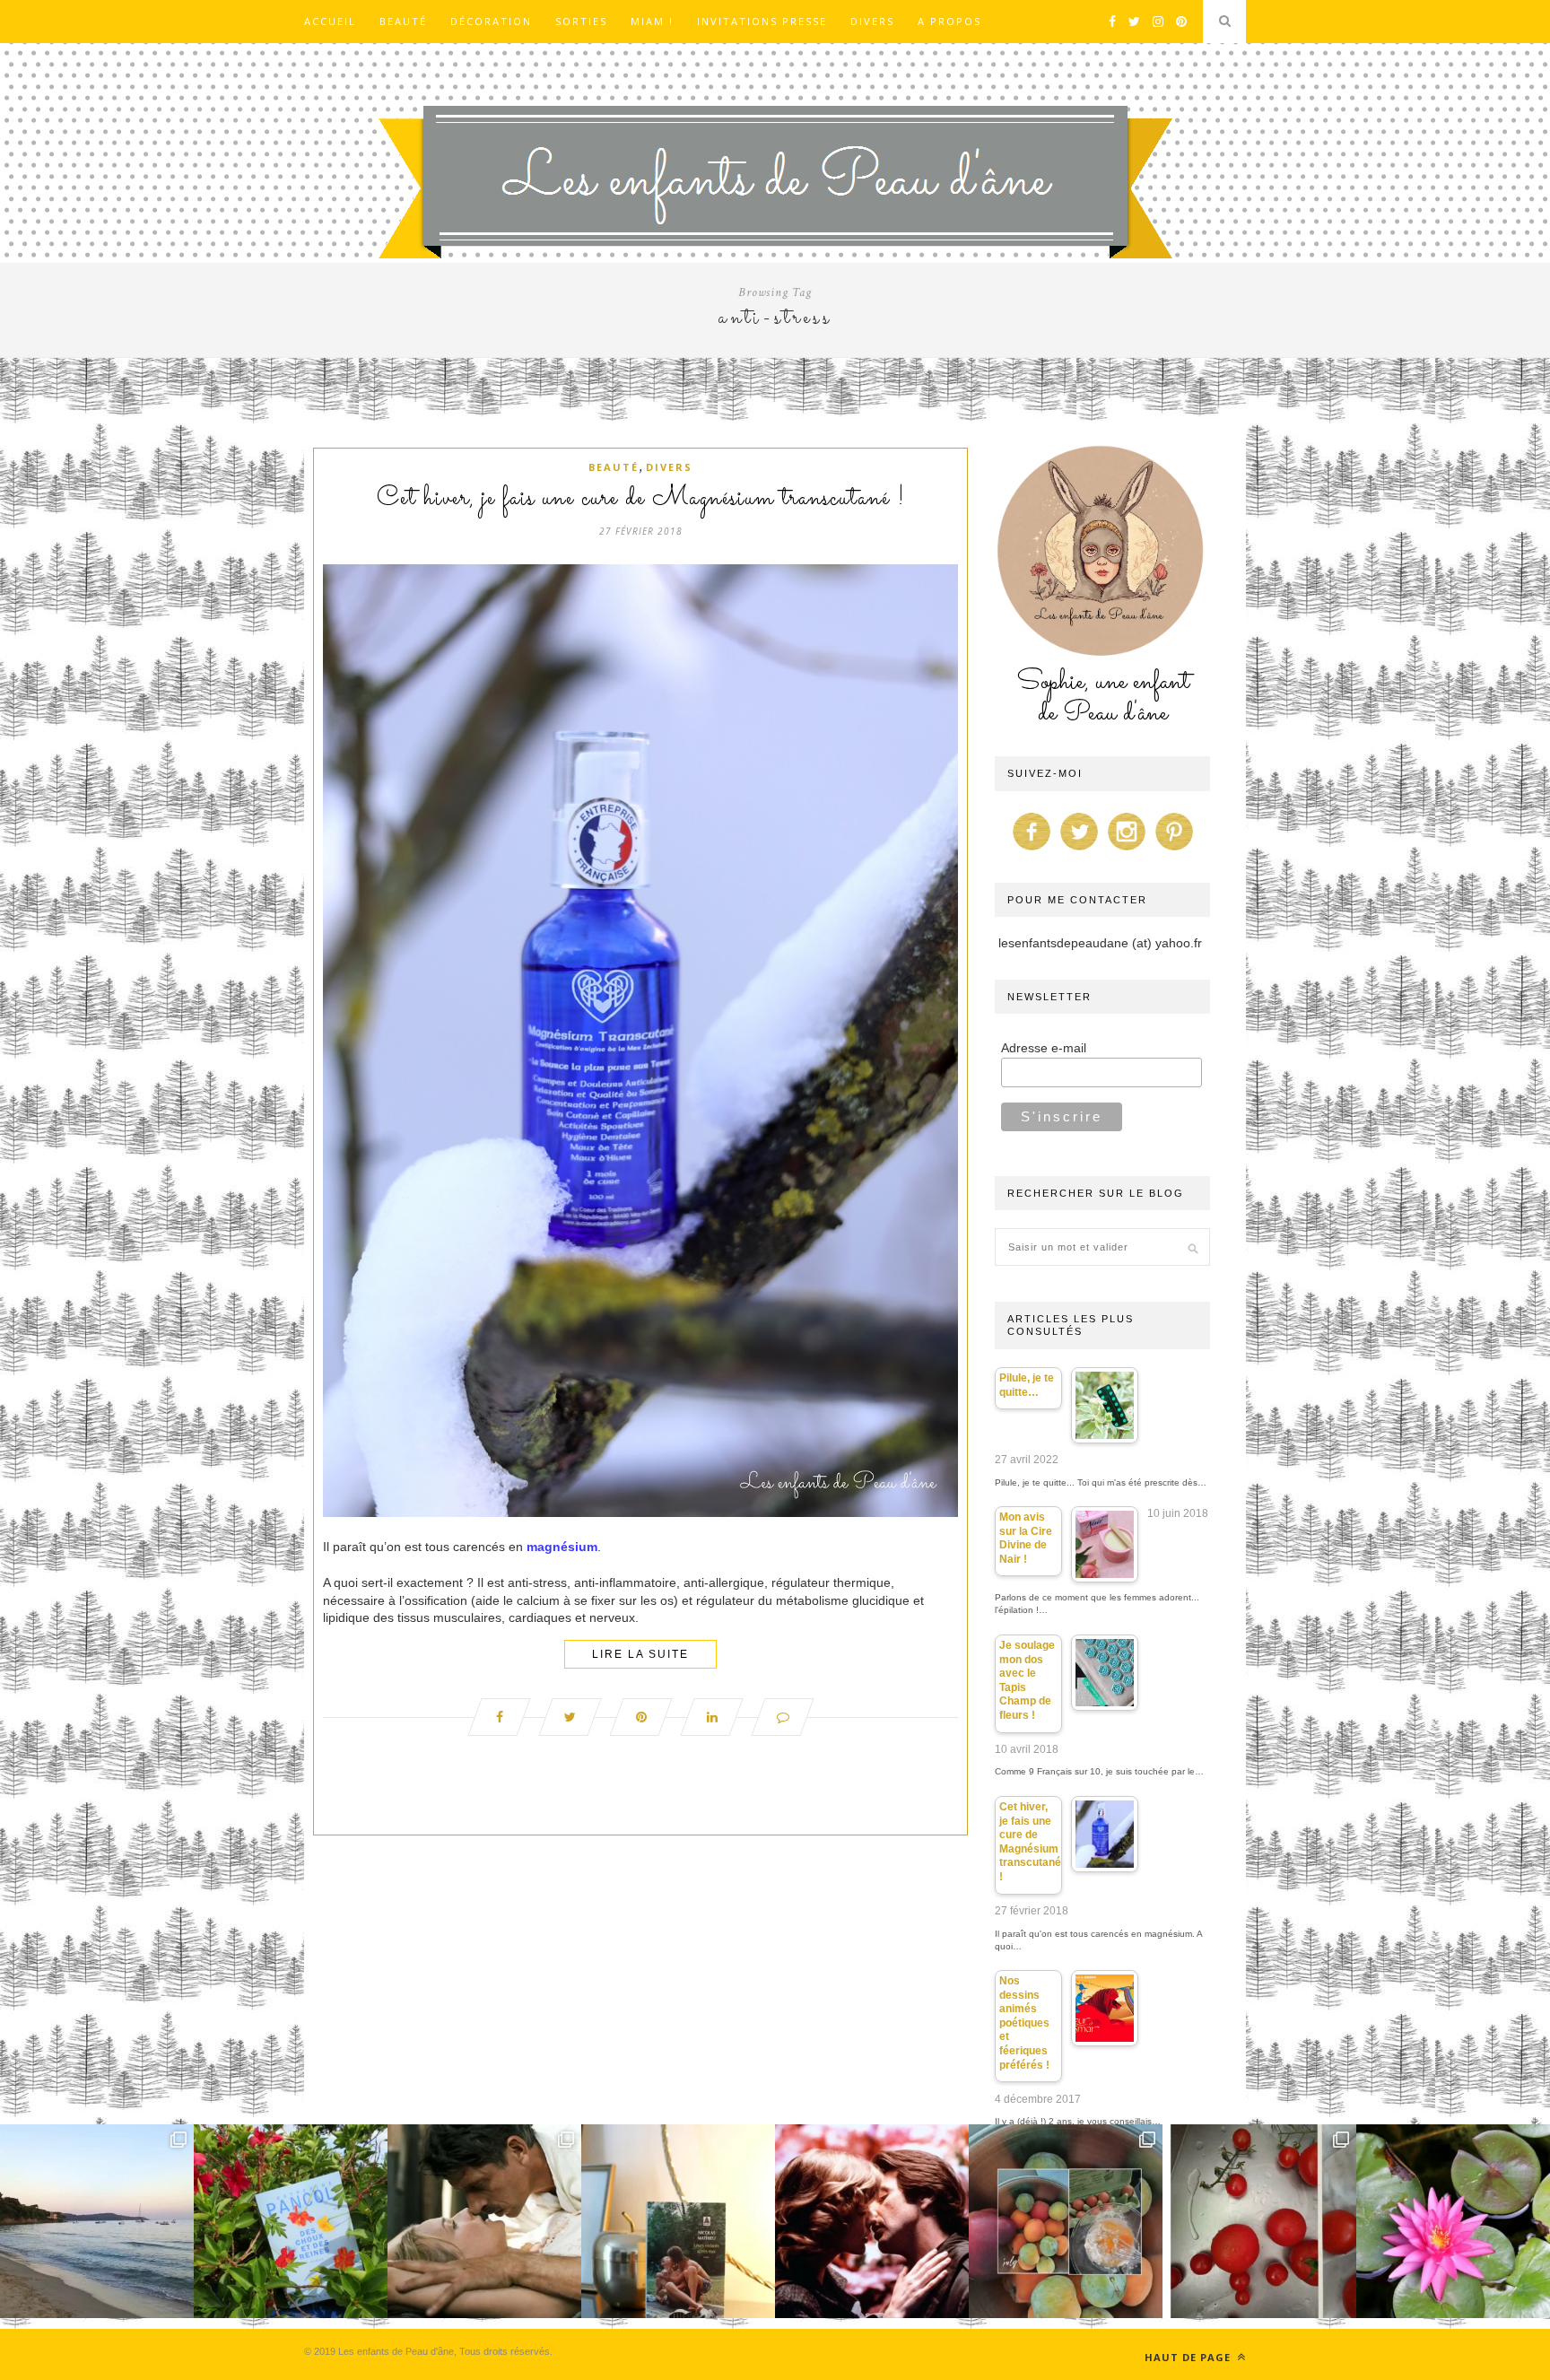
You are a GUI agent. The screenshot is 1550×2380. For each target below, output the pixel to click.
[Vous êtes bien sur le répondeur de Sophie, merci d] (97, 2221)
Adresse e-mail (1044, 1048)
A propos (949, 21)
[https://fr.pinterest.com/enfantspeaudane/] (1174, 850)
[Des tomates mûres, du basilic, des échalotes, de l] (1259, 2221)
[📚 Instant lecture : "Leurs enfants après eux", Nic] (678, 2221)
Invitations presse (762, 21)
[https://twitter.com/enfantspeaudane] (1079, 850)
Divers (872, 21)
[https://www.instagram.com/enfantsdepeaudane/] (1127, 850)
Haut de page (1189, 2357)
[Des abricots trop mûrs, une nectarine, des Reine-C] (1066, 2221)
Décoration (491, 21)
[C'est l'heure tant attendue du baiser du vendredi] (484, 2221)
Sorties (581, 21)
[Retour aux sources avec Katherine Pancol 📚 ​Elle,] (291, 2221)
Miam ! (652, 21)
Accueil (330, 21)
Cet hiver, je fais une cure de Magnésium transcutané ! (641, 499)
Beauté (403, 21)
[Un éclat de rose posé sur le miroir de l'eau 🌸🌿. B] (1453, 2221)
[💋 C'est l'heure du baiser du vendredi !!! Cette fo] (872, 2221)
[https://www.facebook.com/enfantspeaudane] (1032, 850)
